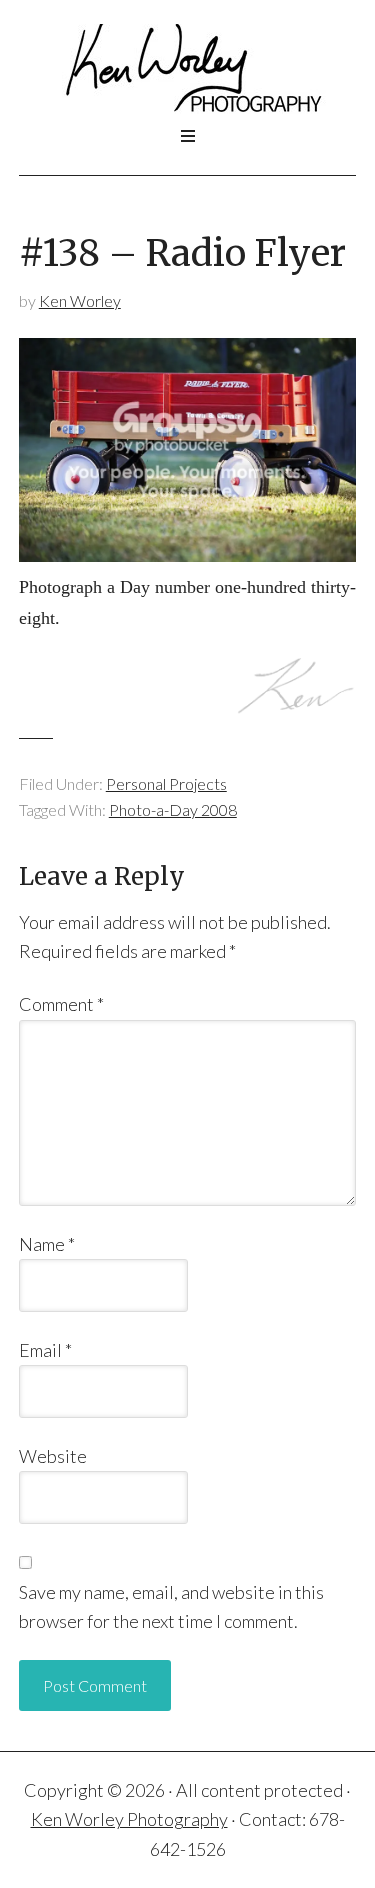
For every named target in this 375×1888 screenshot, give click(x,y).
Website (53, 1456)
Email (45, 1350)
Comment (61, 1004)
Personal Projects (166, 783)
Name (47, 1244)
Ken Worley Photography (188, 69)
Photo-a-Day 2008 (173, 809)
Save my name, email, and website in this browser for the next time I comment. (171, 1606)
